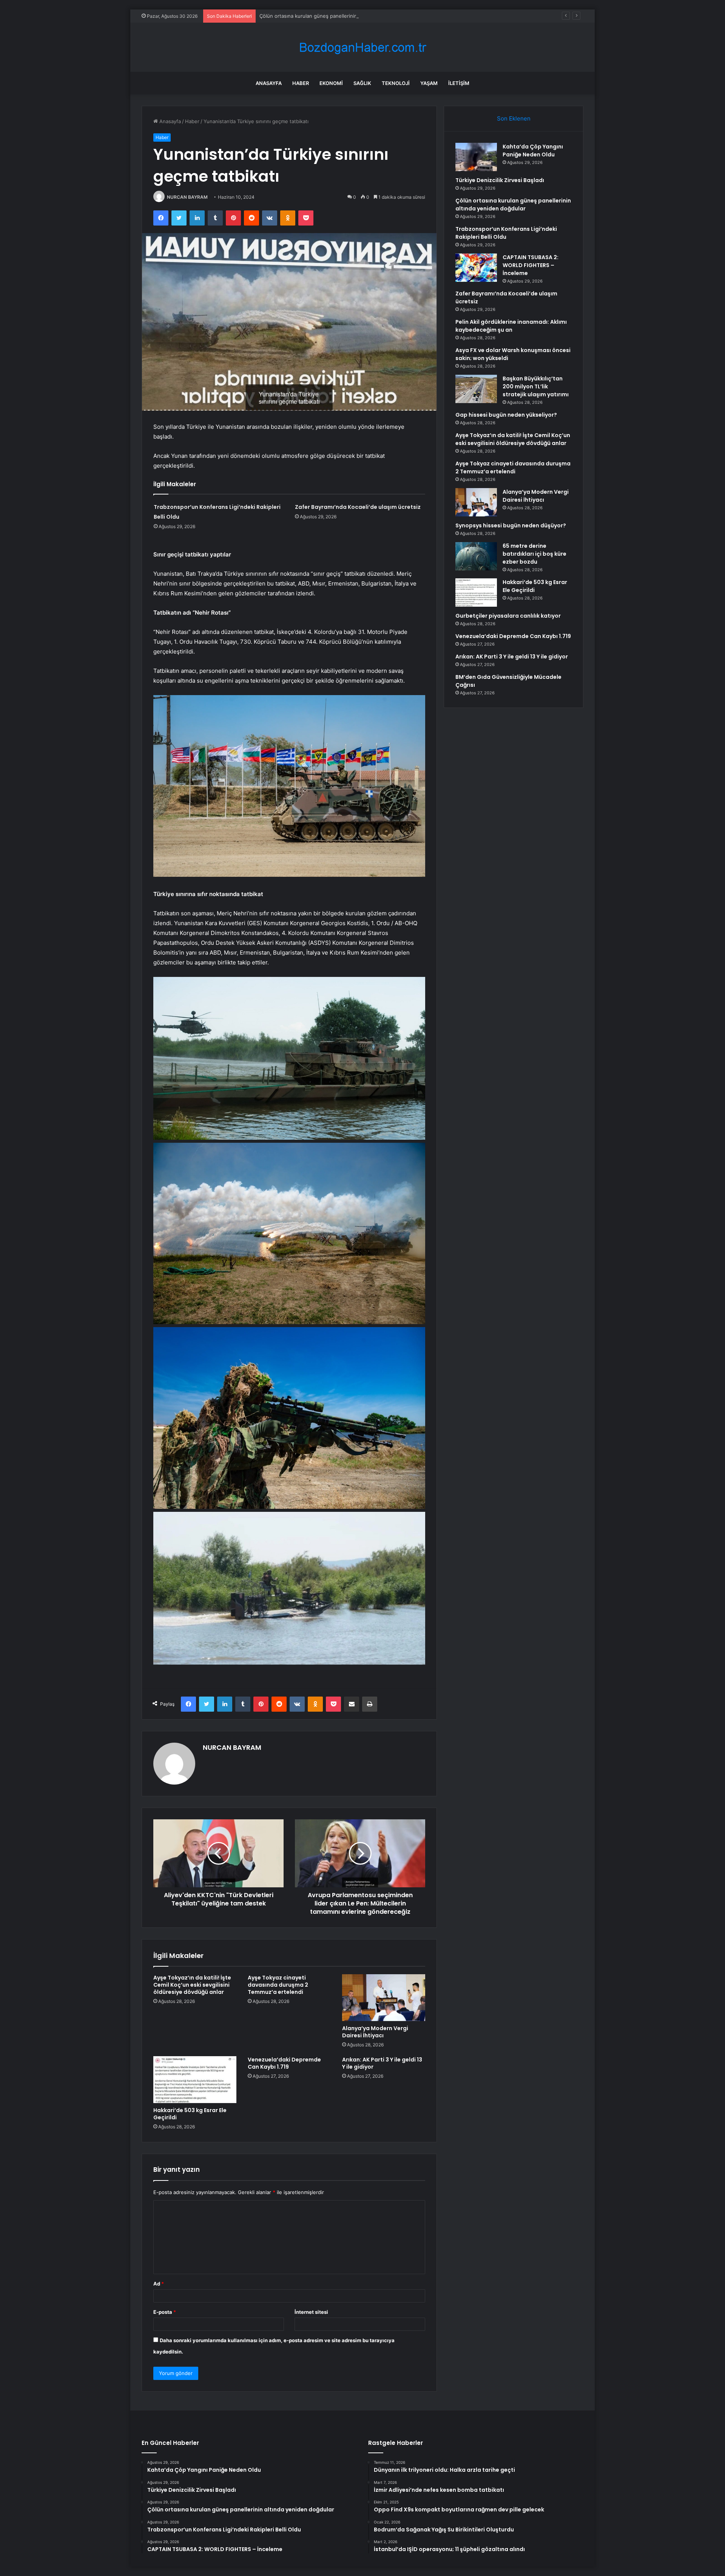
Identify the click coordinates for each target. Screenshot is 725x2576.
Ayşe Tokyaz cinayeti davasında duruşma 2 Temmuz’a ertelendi (278, 1985)
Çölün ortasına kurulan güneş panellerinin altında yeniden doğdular (338, 16)
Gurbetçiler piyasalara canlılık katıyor (508, 616)
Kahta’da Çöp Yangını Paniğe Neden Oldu (533, 151)
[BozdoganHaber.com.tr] (362, 47)
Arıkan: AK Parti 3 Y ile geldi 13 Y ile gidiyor (382, 2063)
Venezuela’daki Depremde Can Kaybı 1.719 (284, 2063)
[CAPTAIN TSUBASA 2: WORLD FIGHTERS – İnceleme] (476, 268)
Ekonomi (331, 83)
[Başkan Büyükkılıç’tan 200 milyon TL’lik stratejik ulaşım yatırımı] (476, 389)
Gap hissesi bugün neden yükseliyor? (506, 415)
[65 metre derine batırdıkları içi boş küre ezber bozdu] (476, 556)
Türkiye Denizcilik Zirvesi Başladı (500, 180)
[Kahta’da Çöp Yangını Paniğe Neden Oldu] (476, 157)
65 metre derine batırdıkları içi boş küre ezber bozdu (534, 554)
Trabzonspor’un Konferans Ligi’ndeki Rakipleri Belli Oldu (506, 233)
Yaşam (429, 83)
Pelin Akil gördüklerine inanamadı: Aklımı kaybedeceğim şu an (511, 326)
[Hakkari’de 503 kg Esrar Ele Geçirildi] (195, 2080)
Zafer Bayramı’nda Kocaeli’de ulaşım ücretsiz (358, 507)
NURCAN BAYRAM (187, 197)
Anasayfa (269, 83)
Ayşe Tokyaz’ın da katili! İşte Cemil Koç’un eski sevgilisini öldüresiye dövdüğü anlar (192, 1985)
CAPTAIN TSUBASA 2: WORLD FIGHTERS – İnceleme (531, 265)
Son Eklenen (514, 118)
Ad (159, 2284)
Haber (301, 83)
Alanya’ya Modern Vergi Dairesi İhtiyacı (375, 2032)
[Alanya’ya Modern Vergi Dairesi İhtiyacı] (384, 1998)
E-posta (165, 2312)
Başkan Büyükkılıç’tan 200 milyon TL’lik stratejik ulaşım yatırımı (536, 386)
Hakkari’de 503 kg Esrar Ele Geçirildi (190, 2114)
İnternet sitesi (311, 2312)
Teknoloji (396, 83)
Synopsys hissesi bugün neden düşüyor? (511, 525)
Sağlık (362, 83)
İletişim (459, 83)
